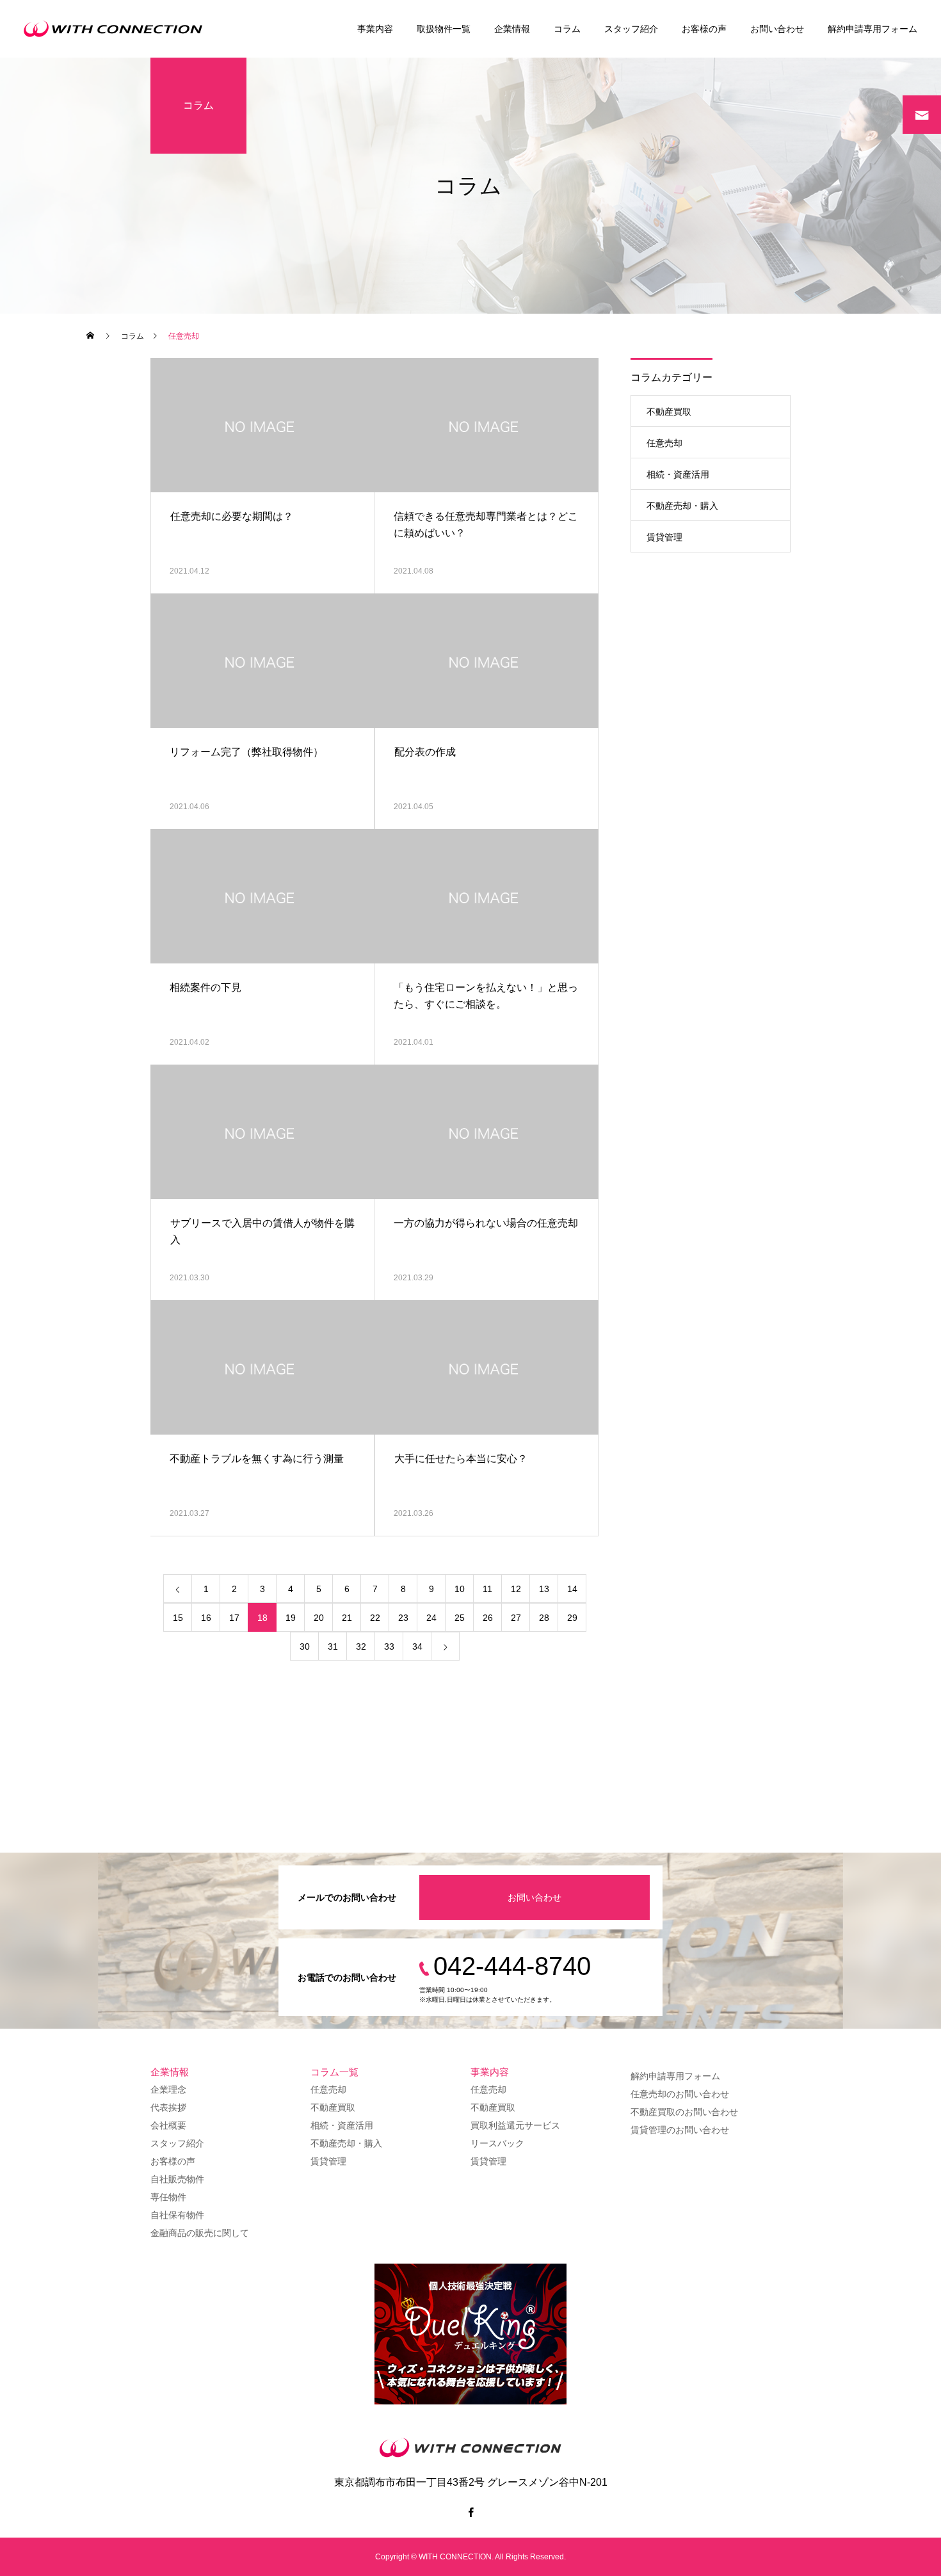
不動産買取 (669, 412)
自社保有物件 (177, 2215)
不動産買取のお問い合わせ (684, 2112)
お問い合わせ (777, 29)
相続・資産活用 (678, 474)
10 (460, 1589)
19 (291, 1618)
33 (389, 1646)
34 (417, 1646)
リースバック (497, 2143)
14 (572, 1589)
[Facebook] (470, 2512)
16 (206, 1618)
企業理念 (168, 2089)
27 (516, 1618)
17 (234, 1618)
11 (487, 1589)
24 (431, 1618)
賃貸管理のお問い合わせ (680, 2130)
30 (305, 1646)
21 (347, 1618)
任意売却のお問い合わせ (680, 2094)
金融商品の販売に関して (200, 2233)
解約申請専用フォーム (873, 29)
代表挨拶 (168, 2107)
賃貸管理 (664, 537)
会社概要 (168, 2125)
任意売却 (664, 443)
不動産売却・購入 (682, 506)
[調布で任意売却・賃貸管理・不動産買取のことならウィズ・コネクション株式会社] (117, 29)
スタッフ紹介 (631, 29)
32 (361, 1646)
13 (544, 1589)
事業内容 (375, 29)
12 (516, 1589)
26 (488, 1618)
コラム (567, 29)
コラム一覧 (334, 2072)
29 (572, 1618)
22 (375, 1618)
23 (403, 1618)
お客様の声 (704, 29)
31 (333, 1646)
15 (178, 1618)
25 (460, 1618)
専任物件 (168, 2197)
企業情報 (512, 29)
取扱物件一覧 (444, 29)
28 (544, 1618)
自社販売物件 (177, 2179)
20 (319, 1618)
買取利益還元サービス (515, 2125)
